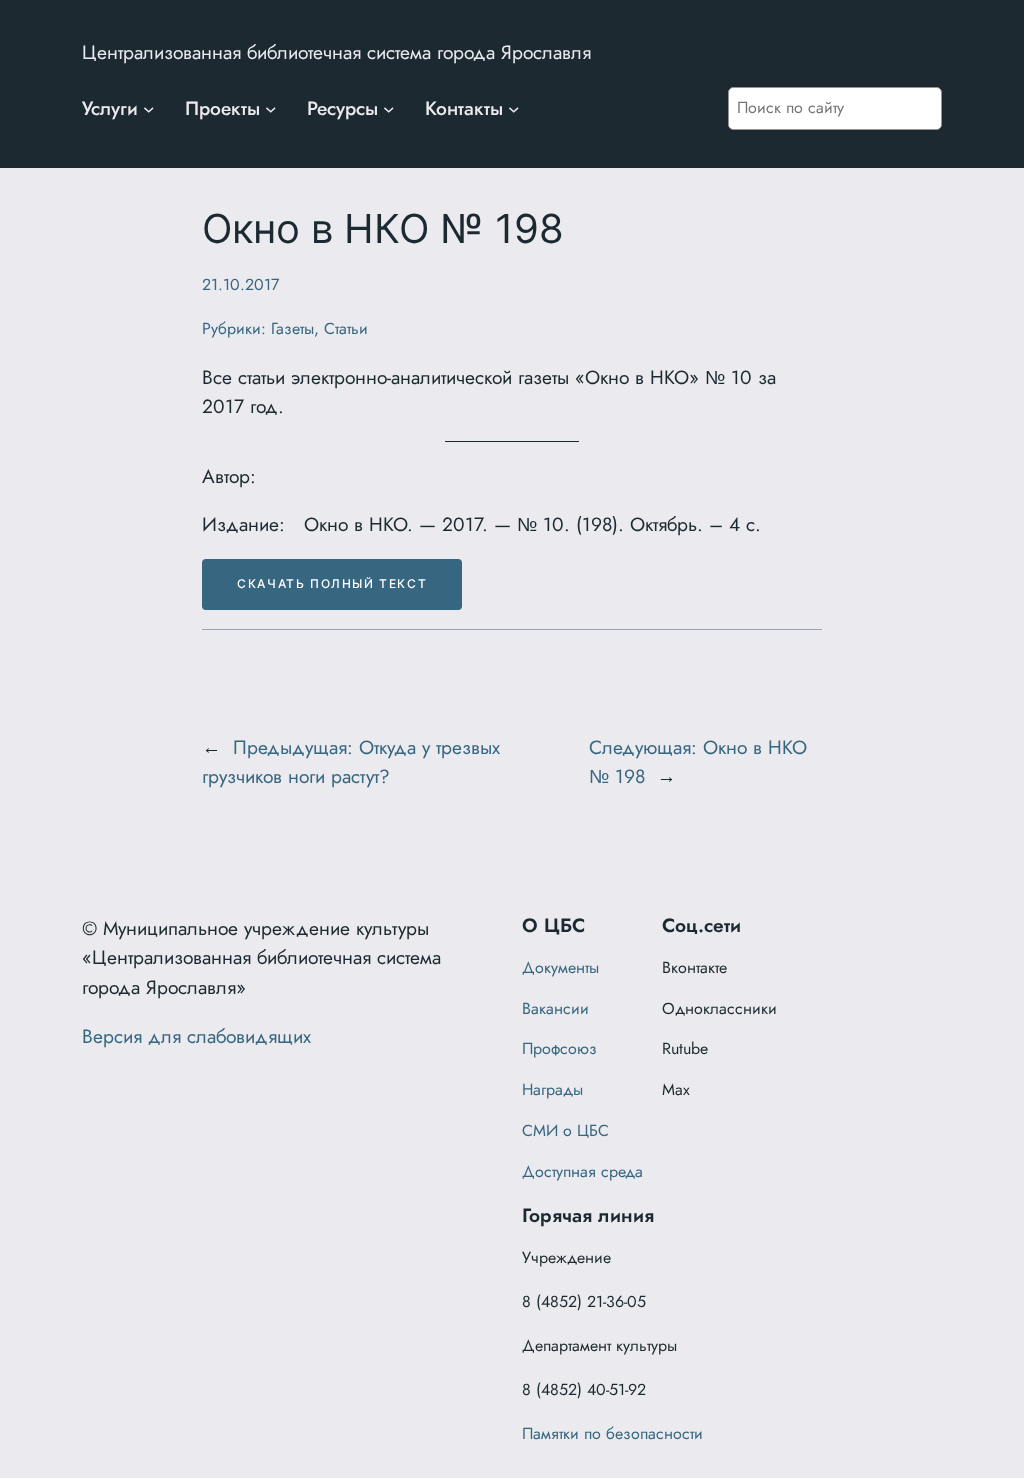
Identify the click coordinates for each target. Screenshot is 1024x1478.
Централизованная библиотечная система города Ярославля (336, 52)
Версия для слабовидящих (196, 1036)
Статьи (346, 328)
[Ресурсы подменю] (389, 109)
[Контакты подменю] (514, 109)
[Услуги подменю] (149, 109)
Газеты (292, 328)
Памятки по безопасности (612, 1433)
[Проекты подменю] (271, 109)
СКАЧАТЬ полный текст (332, 583)
